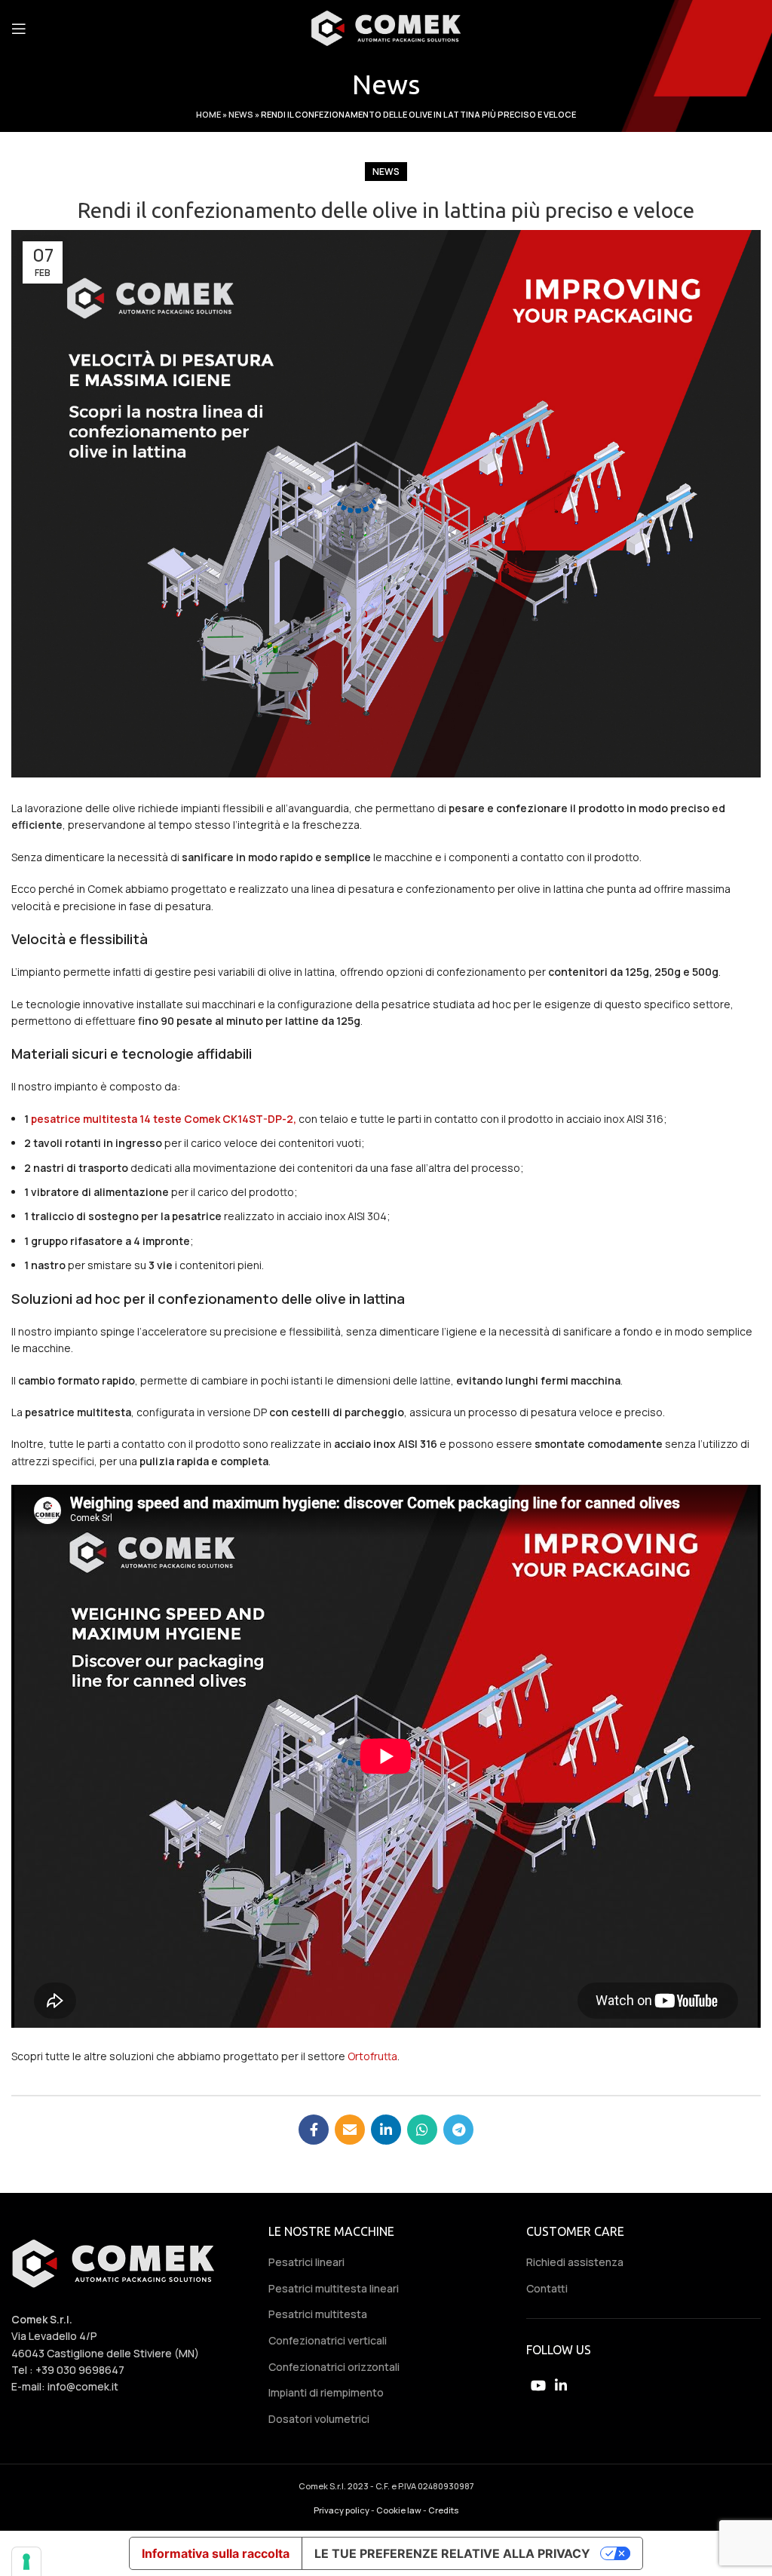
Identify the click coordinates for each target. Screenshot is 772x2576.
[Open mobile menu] (19, 29)
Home (208, 114)
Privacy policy (342, 2510)
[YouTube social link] (538, 2385)
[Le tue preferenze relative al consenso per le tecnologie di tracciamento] (26, 2562)
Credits (443, 2510)
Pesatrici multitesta (318, 2314)
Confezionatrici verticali (328, 2340)
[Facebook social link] (314, 2130)
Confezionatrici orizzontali (334, 2367)
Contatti (547, 2288)
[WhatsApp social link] (422, 2130)
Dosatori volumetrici (319, 2419)
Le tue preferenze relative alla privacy (452, 2553)
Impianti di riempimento (326, 2392)
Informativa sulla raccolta (216, 2553)
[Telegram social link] (458, 2130)
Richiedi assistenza (575, 2262)
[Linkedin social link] (386, 2130)
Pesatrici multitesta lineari (334, 2288)
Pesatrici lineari (306, 2262)
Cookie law (399, 2510)
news (386, 172)
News (241, 114)
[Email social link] (350, 2130)
